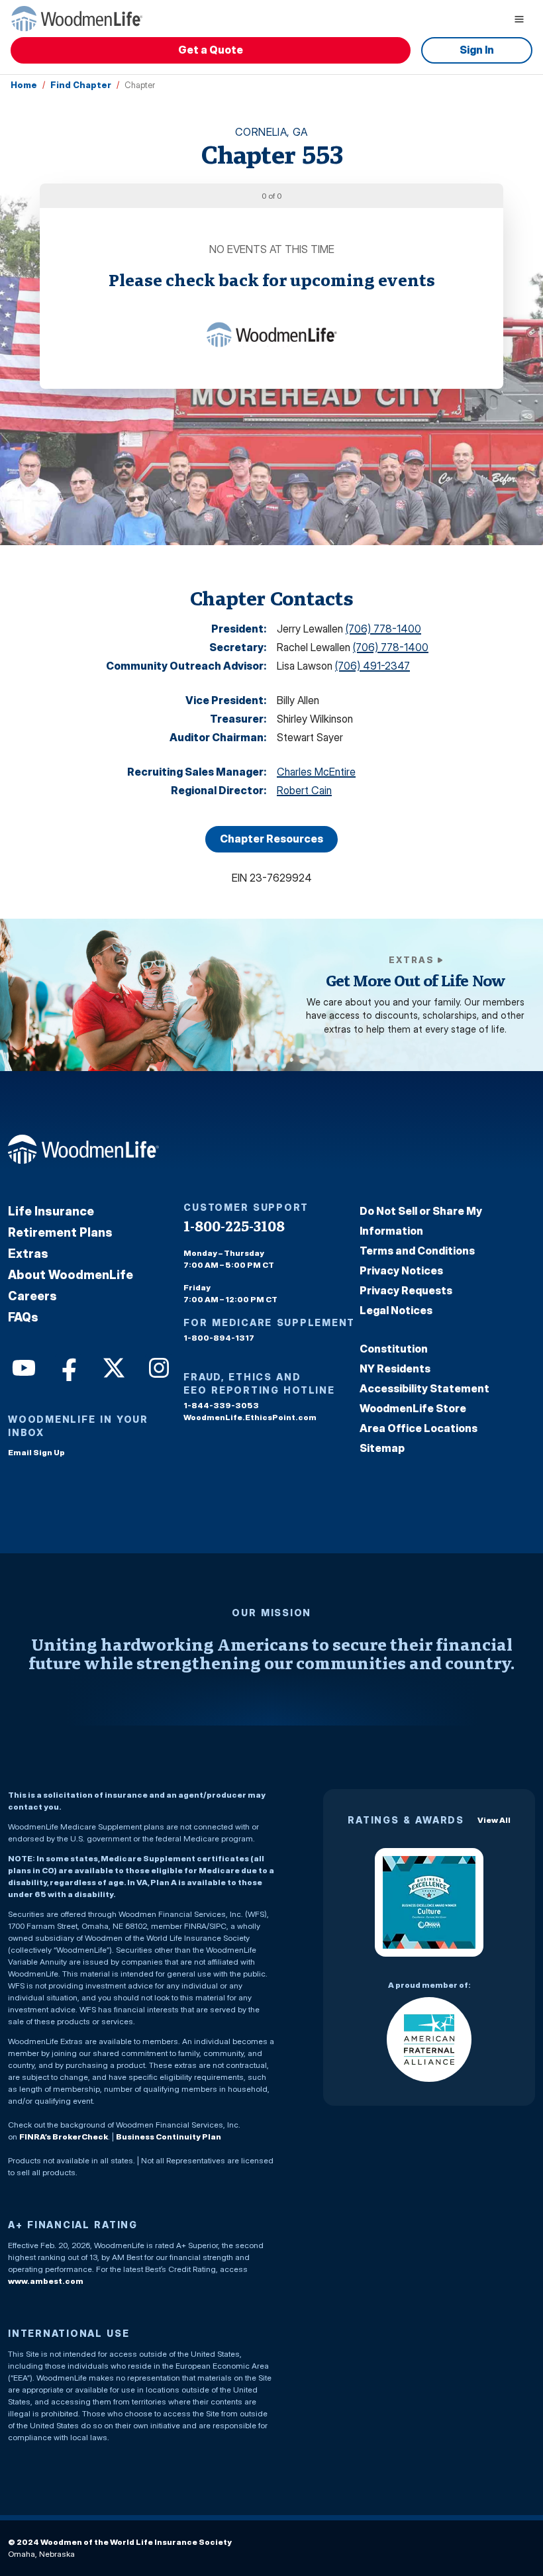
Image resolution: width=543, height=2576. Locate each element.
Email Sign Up (36, 1452)
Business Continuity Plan (169, 2137)
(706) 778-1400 (383, 629)
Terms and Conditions (417, 1251)
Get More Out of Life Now (416, 981)
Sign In (477, 50)
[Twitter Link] (113, 1366)
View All (494, 1820)
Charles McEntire (316, 772)
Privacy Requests (406, 1290)
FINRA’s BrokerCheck (64, 2137)
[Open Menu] (519, 19)
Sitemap (382, 1448)
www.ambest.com (46, 2281)
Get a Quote (211, 50)
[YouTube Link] (23, 1366)
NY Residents (395, 1368)
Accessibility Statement (424, 1388)
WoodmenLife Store (413, 1408)
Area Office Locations (419, 1428)
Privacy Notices (401, 1270)
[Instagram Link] (158, 1366)
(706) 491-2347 (372, 666)
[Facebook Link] (68, 1366)
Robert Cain (304, 790)
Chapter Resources (271, 839)
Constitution (394, 1349)
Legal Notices (396, 1310)
